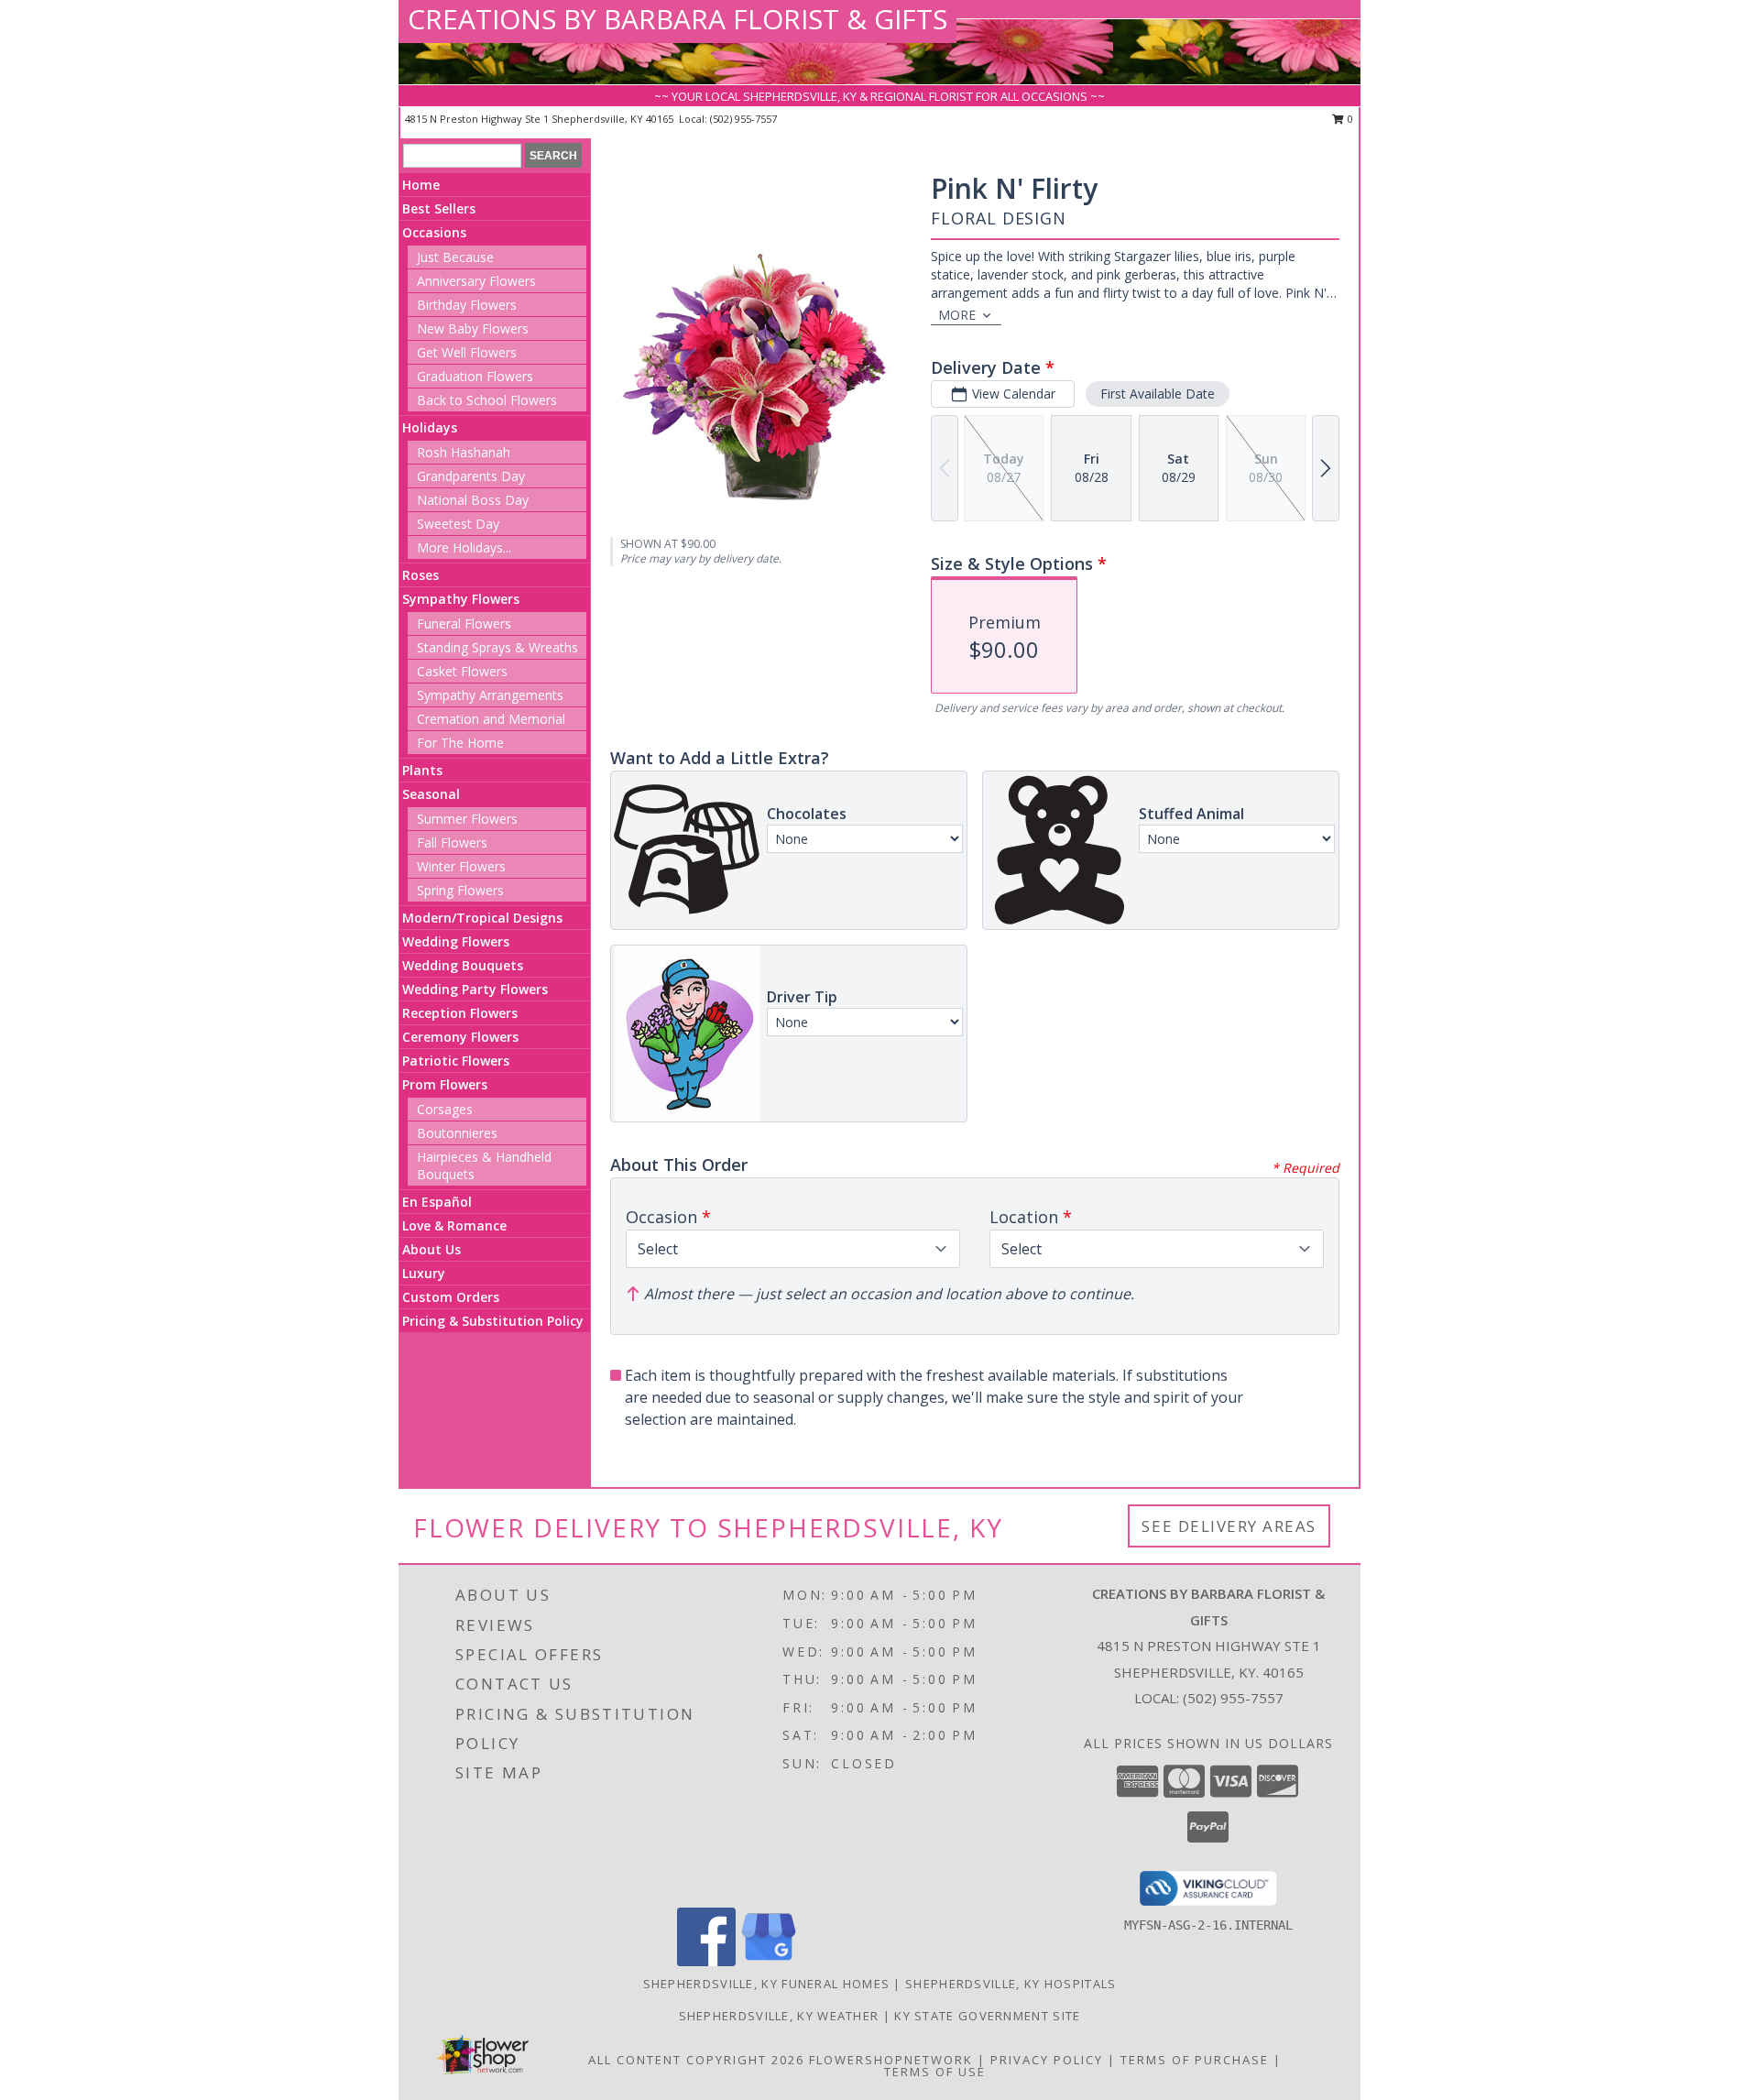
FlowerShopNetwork (891, 2060)
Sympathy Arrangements (490, 695)
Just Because (455, 257)
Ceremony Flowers (460, 1037)
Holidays (430, 427)
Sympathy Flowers (461, 599)
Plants (422, 770)
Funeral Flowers (464, 623)
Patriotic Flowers (456, 1061)
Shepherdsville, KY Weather (779, 2016)
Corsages (445, 1109)
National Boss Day (473, 500)
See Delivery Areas (1229, 1526)
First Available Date (1158, 394)
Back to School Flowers (487, 400)
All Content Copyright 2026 (696, 2060)
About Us (432, 1249)
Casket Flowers (462, 671)
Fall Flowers (452, 842)
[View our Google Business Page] (769, 1961)
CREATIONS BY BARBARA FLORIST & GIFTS (677, 19)
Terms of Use (935, 2072)
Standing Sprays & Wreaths (497, 647)
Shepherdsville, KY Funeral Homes (767, 1984)
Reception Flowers (460, 1013)
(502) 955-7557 (743, 119)
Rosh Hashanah (464, 452)
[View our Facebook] (706, 1961)
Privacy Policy (1047, 2060)
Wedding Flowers (456, 941)
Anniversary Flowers (476, 281)
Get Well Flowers (467, 352)
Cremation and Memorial (491, 719)
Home (421, 185)
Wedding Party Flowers (475, 989)
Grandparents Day (471, 476)
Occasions (434, 232)
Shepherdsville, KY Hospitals (1011, 1984)
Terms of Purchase (1195, 2060)
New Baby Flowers (473, 328)
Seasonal (431, 794)
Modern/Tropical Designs (482, 918)
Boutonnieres (457, 1133)
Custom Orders (451, 1297)
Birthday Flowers (467, 305)
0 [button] (1349, 119)
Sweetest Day (458, 524)
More (957, 315)
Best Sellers (439, 208)
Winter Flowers (461, 866)
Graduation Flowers (475, 376)
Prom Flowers (445, 1084)
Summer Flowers (467, 819)
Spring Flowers (460, 890)
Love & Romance (454, 1225)
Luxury (424, 1273)
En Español (437, 1202)
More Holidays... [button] (464, 547)
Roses (421, 575)
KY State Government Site (987, 2016)
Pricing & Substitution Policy (493, 1321)
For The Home (460, 743)
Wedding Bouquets (463, 965)
